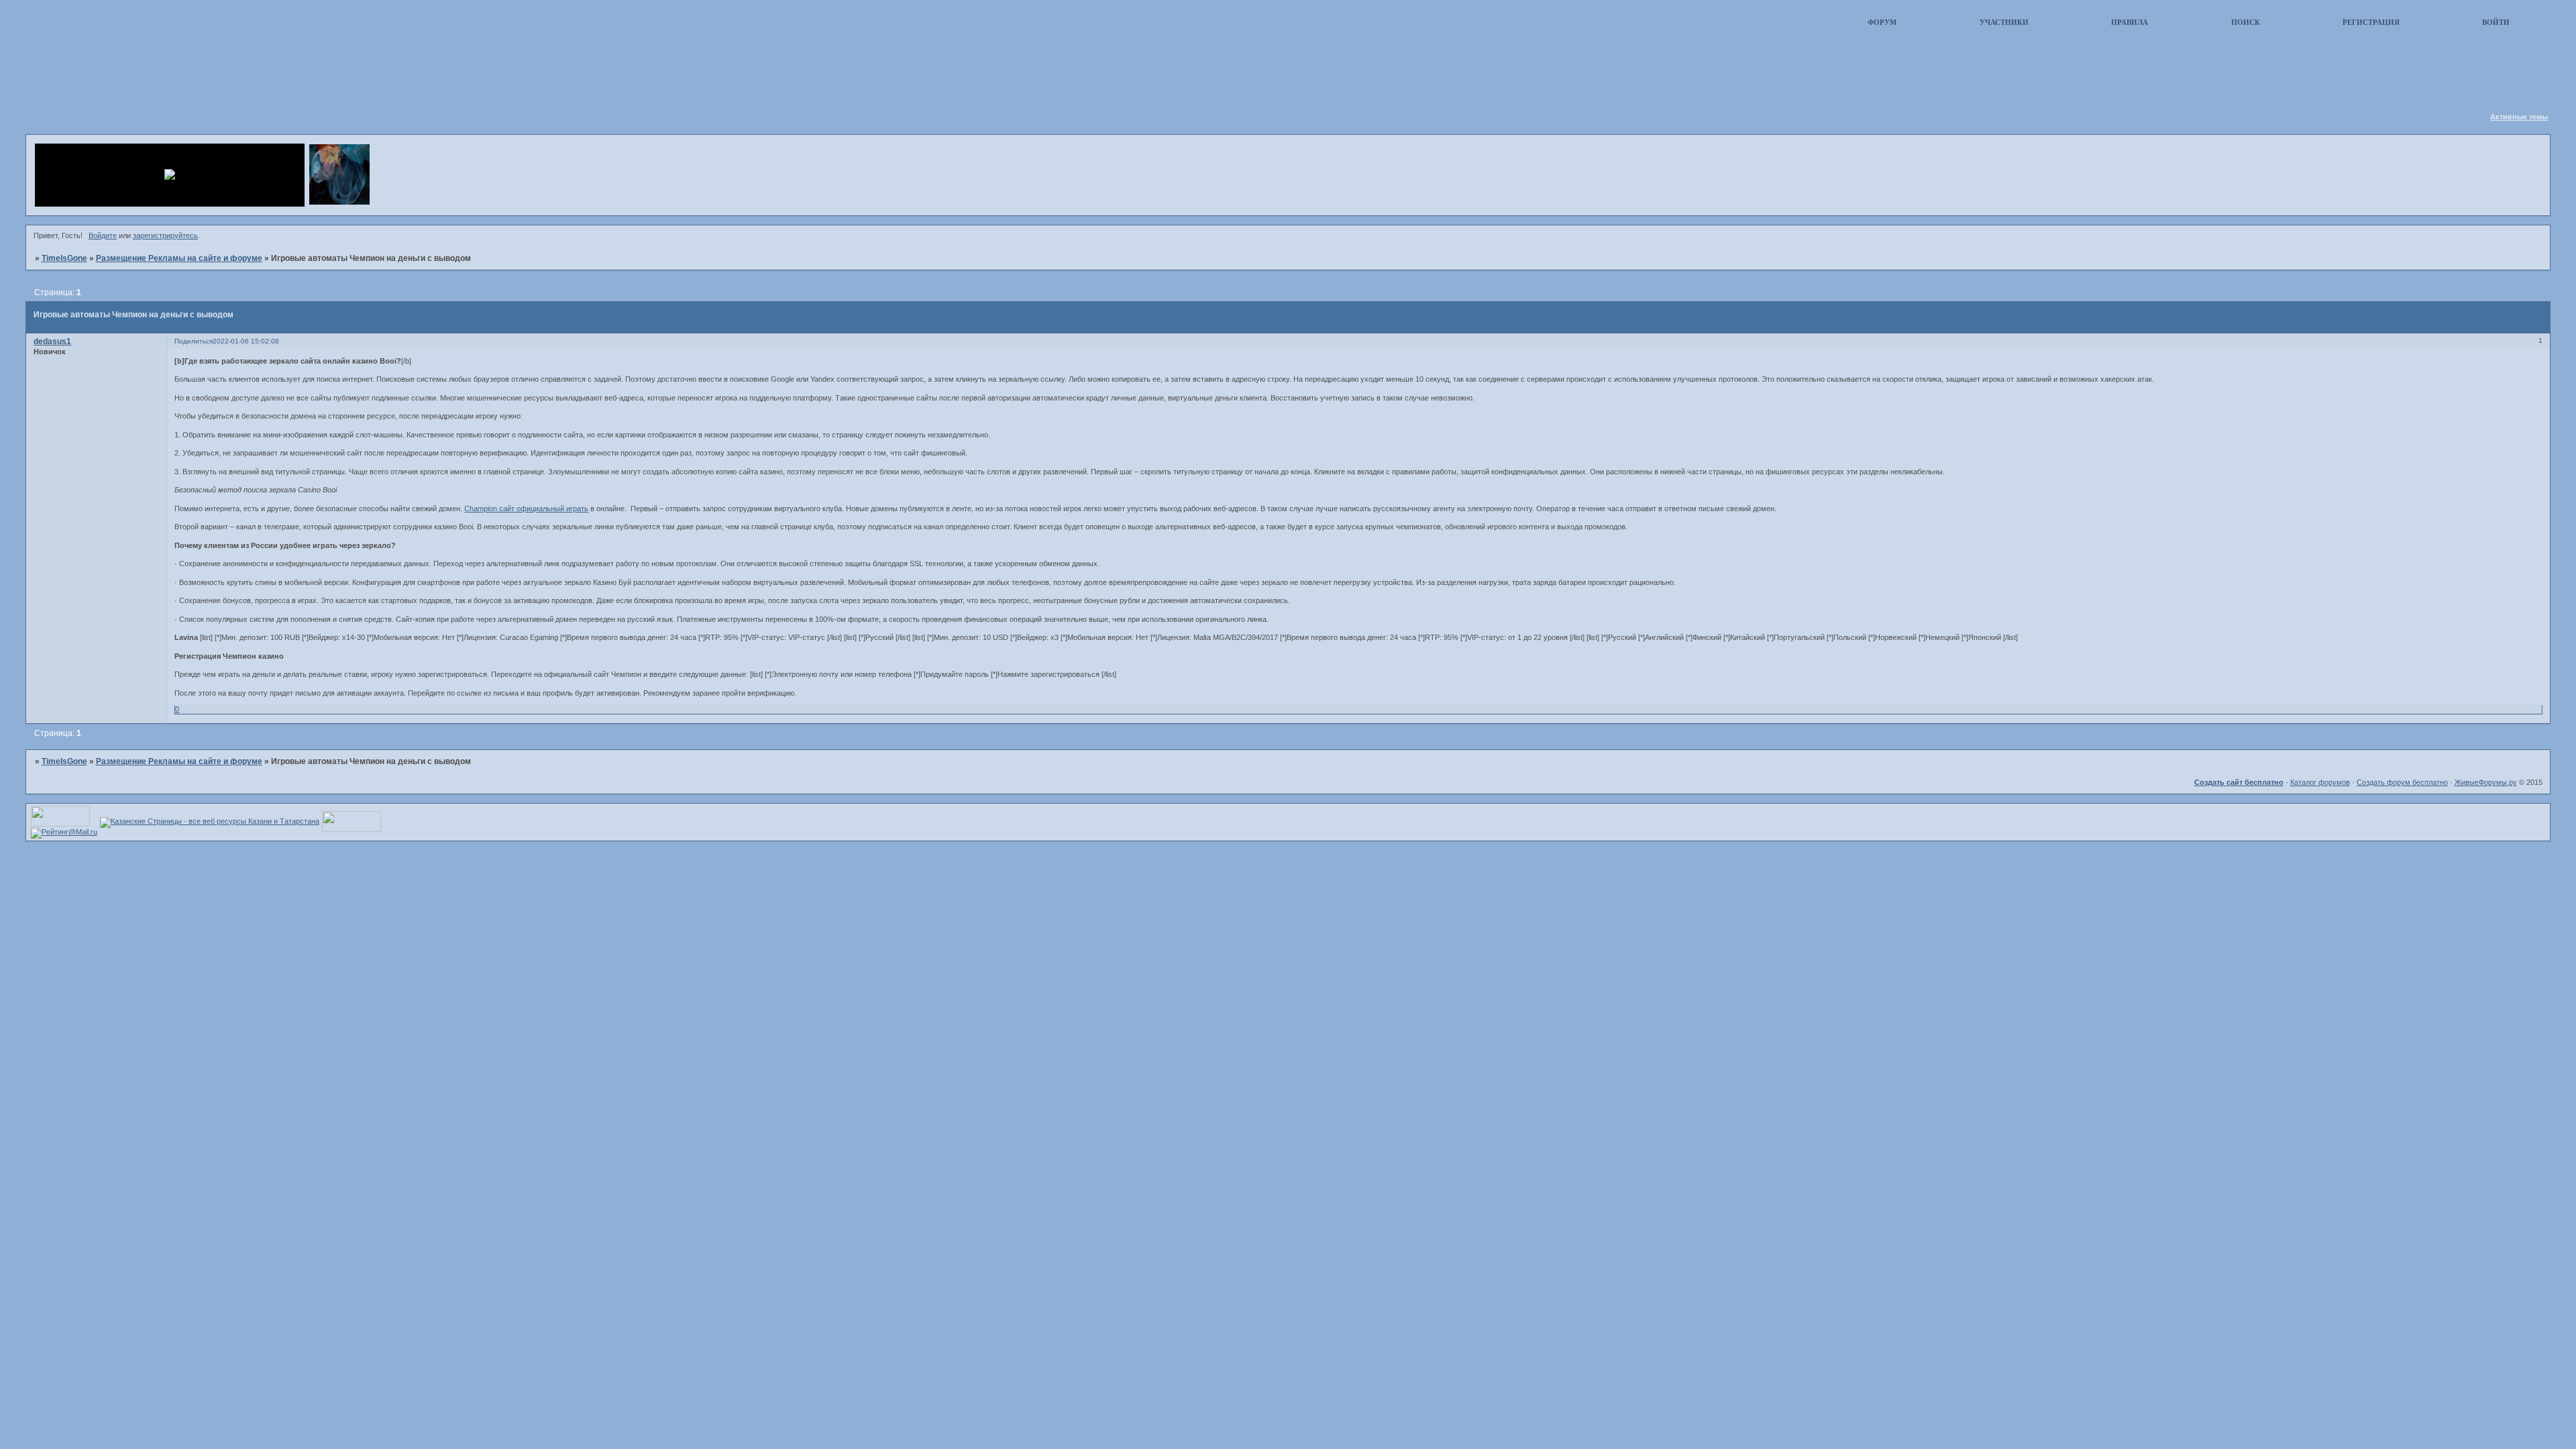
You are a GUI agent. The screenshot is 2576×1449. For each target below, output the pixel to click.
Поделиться (194, 341)
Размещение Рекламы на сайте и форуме (179, 258)
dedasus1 (52, 341)
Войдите (103, 235)
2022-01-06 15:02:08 (246, 341)
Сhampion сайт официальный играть (526, 508)
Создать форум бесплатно (2402, 782)
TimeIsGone (64, 258)
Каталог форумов (2320, 782)
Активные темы (2519, 117)
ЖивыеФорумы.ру (2486, 782)
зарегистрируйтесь (165, 235)
